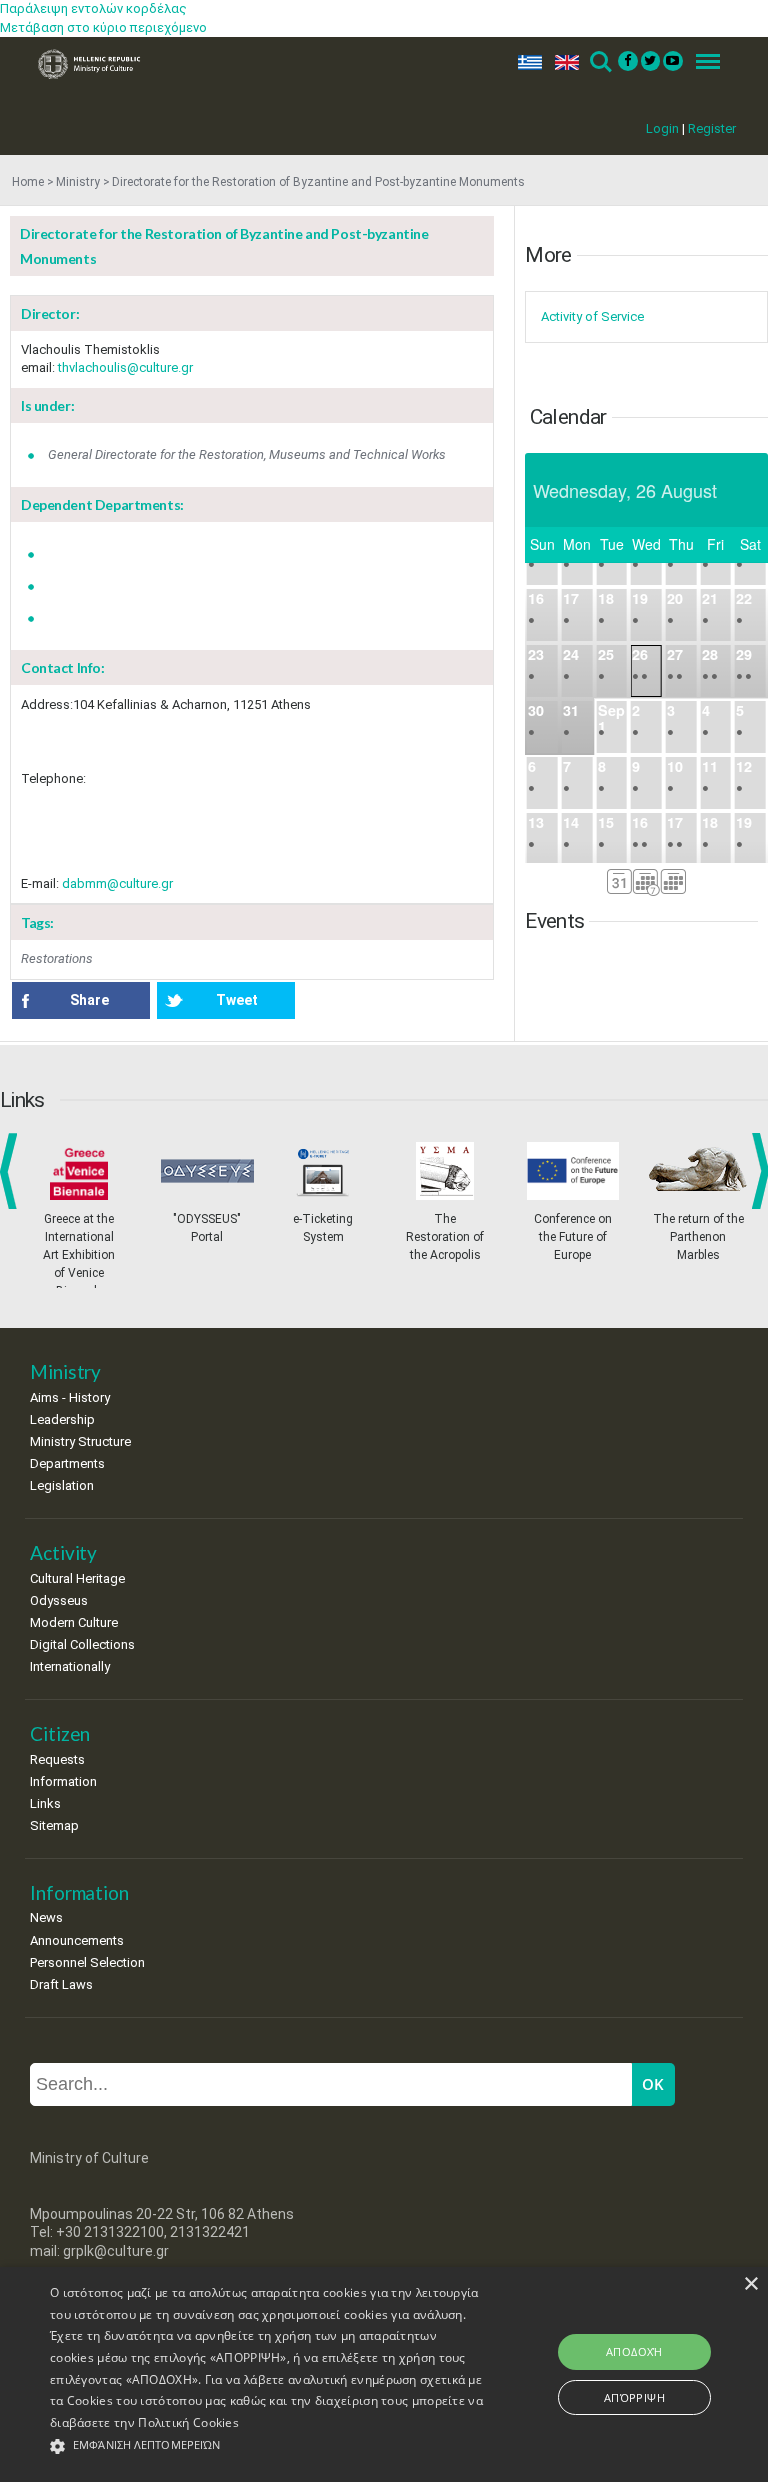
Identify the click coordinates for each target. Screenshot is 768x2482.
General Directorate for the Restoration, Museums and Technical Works (247, 454)
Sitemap (54, 1825)
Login (662, 128)
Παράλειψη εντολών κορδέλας (93, 8)
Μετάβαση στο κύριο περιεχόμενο (103, 27)
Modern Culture (74, 1622)
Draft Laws (61, 1984)
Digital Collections (82, 1644)
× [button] (750, 2284)
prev (12, 1171)
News (46, 1917)
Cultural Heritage (77, 1578)
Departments (67, 1463)
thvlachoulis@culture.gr (125, 367)
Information (63, 1781)
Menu (702, 62)
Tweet (237, 1000)
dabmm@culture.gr (117, 883)
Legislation (62, 1485)
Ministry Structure (80, 1441)
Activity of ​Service (592, 316)
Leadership (62, 1419)
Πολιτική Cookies (188, 2422)
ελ (526, 62)
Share (89, 1000)
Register (712, 128)
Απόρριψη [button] (634, 2397)
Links (45, 1803)
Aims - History (70, 1397)
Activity (63, 1552)
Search (599, 62)
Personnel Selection (87, 1962)
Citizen (60, 1733)
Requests (57, 1759)
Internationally (70, 1666)
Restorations (57, 958)
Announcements (77, 1940)
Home (28, 182)
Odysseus (59, 1600)
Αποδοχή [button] (634, 2351)
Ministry (78, 182)
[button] (267, 2446)
